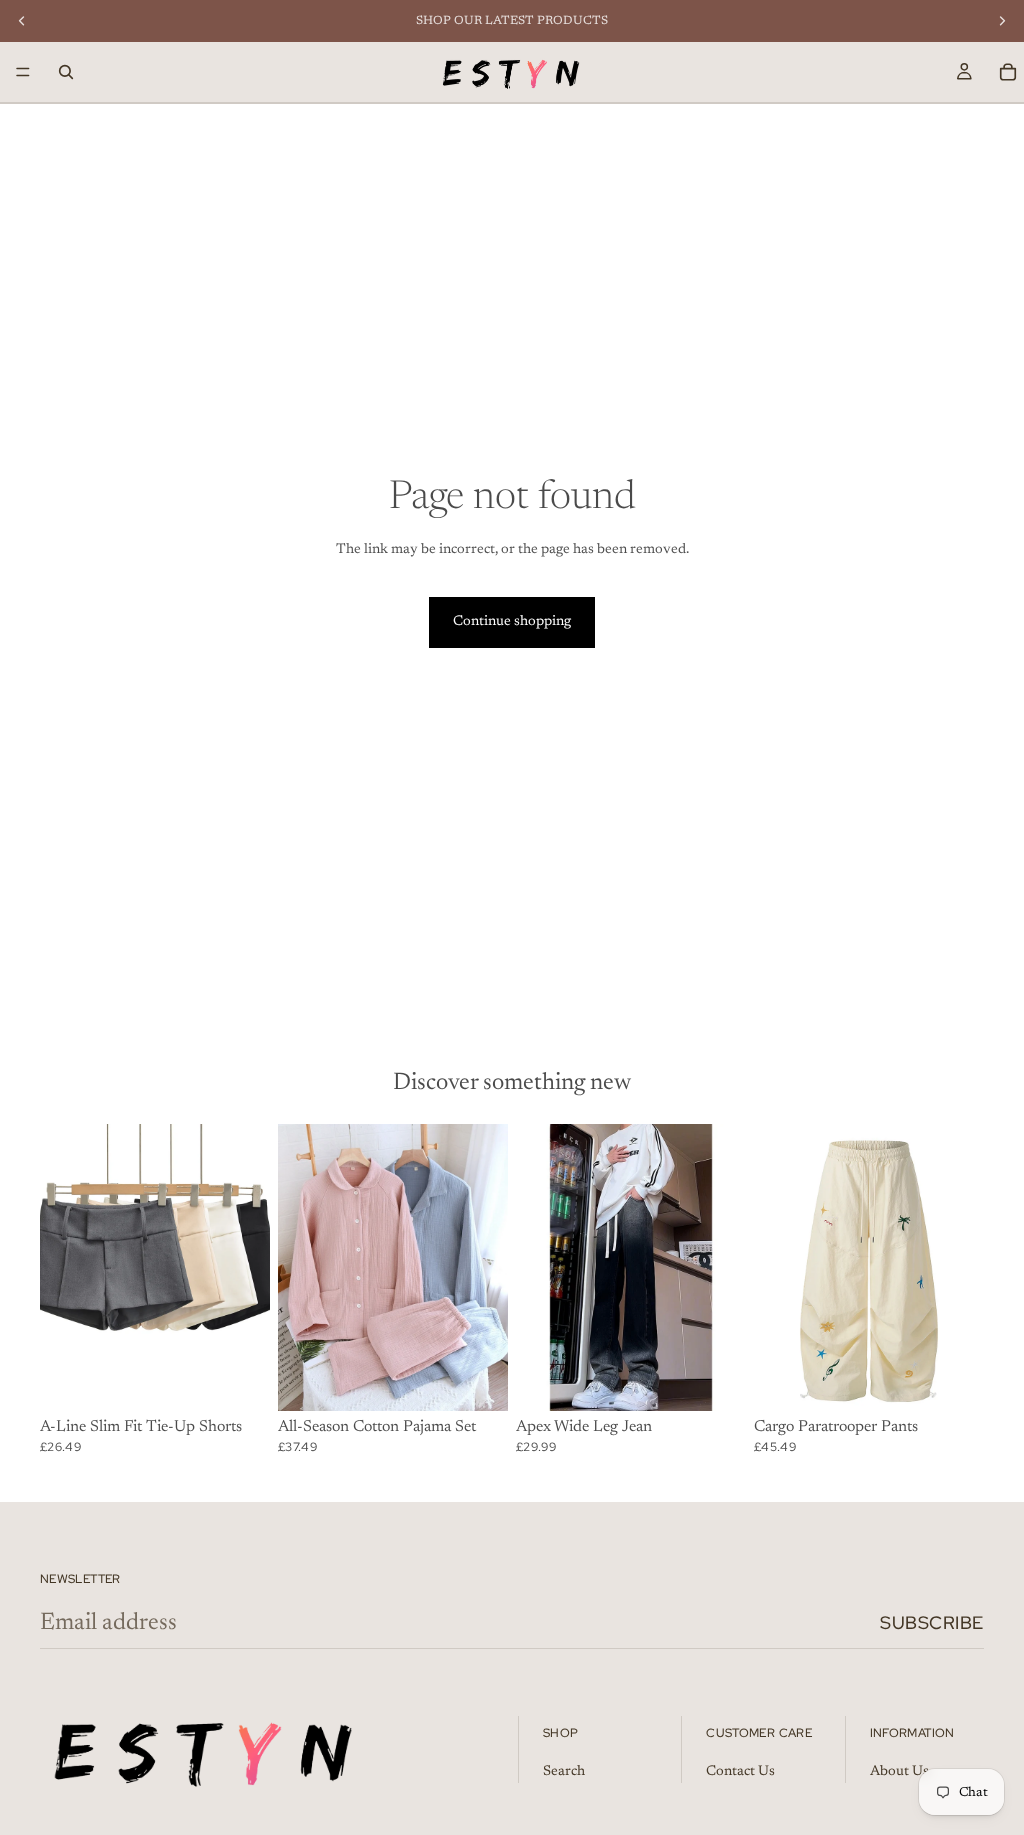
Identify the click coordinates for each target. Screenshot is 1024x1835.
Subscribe (932, 1622)
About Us (899, 1772)
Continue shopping (512, 622)
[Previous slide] (62, 1268)
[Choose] (239, 1381)
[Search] (66, 72)
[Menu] (23, 72)
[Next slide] (248, 1268)
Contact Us (740, 1772)
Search (564, 1772)
